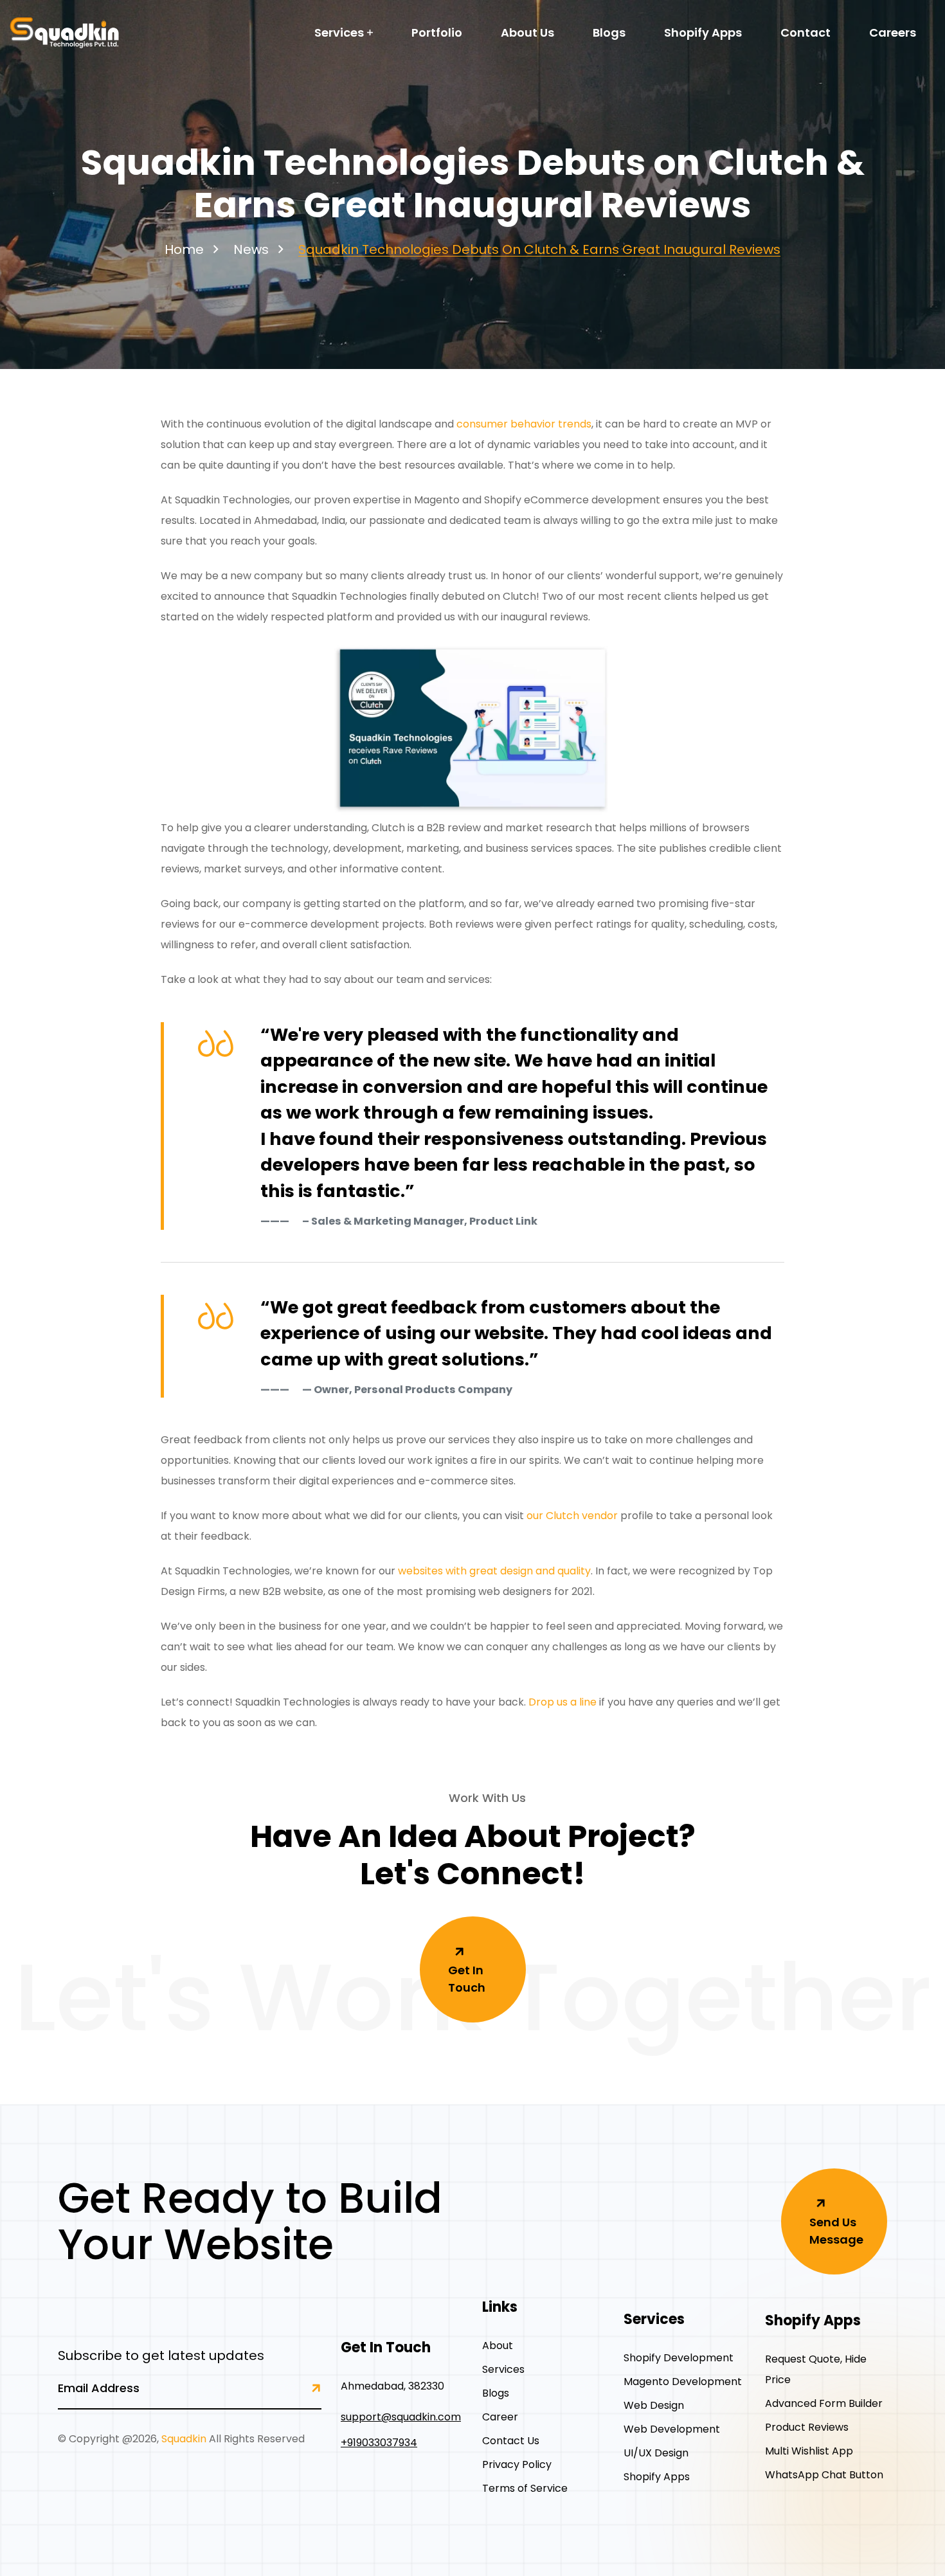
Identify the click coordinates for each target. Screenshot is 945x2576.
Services (339, 32)
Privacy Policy (517, 2464)
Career (500, 2417)
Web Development (672, 2429)
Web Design (654, 2405)
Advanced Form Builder (824, 2403)
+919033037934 (379, 2443)
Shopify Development (679, 2358)
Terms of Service (525, 2488)
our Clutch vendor (572, 1516)
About (498, 2346)
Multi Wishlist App (809, 2451)
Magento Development (683, 2382)
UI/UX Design (656, 2453)
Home (184, 249)
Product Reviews (807, 2427)
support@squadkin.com (401, 2417)
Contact (806, 32)
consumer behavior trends (524, 424)
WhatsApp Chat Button (824, 2475)
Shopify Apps (703, 32)
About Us (527, 32)
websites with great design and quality (494, 1571)
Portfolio (437, 32)
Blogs (609, 32)
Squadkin (184, 2439)
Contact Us (511, 2441)
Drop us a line (562, 1702)
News (251, 249)
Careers (893, 32)
